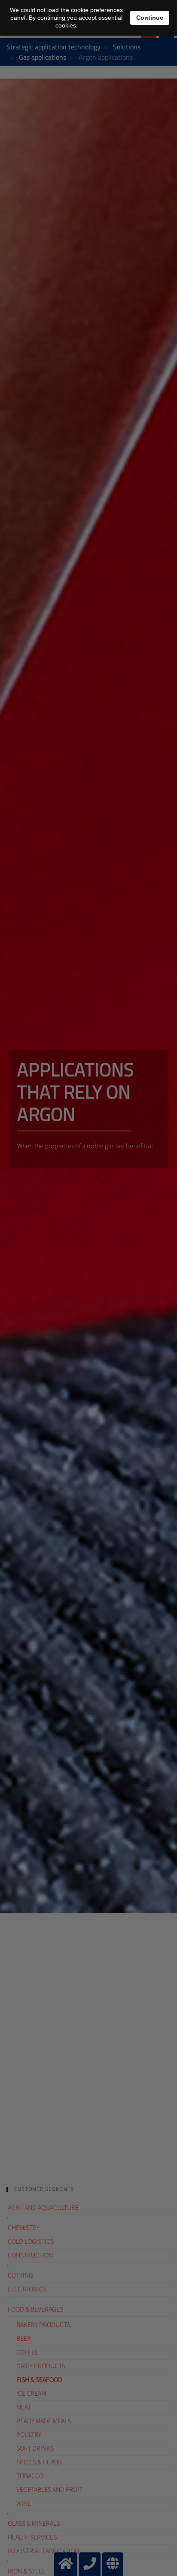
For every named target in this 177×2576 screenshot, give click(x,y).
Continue (150, 18)
